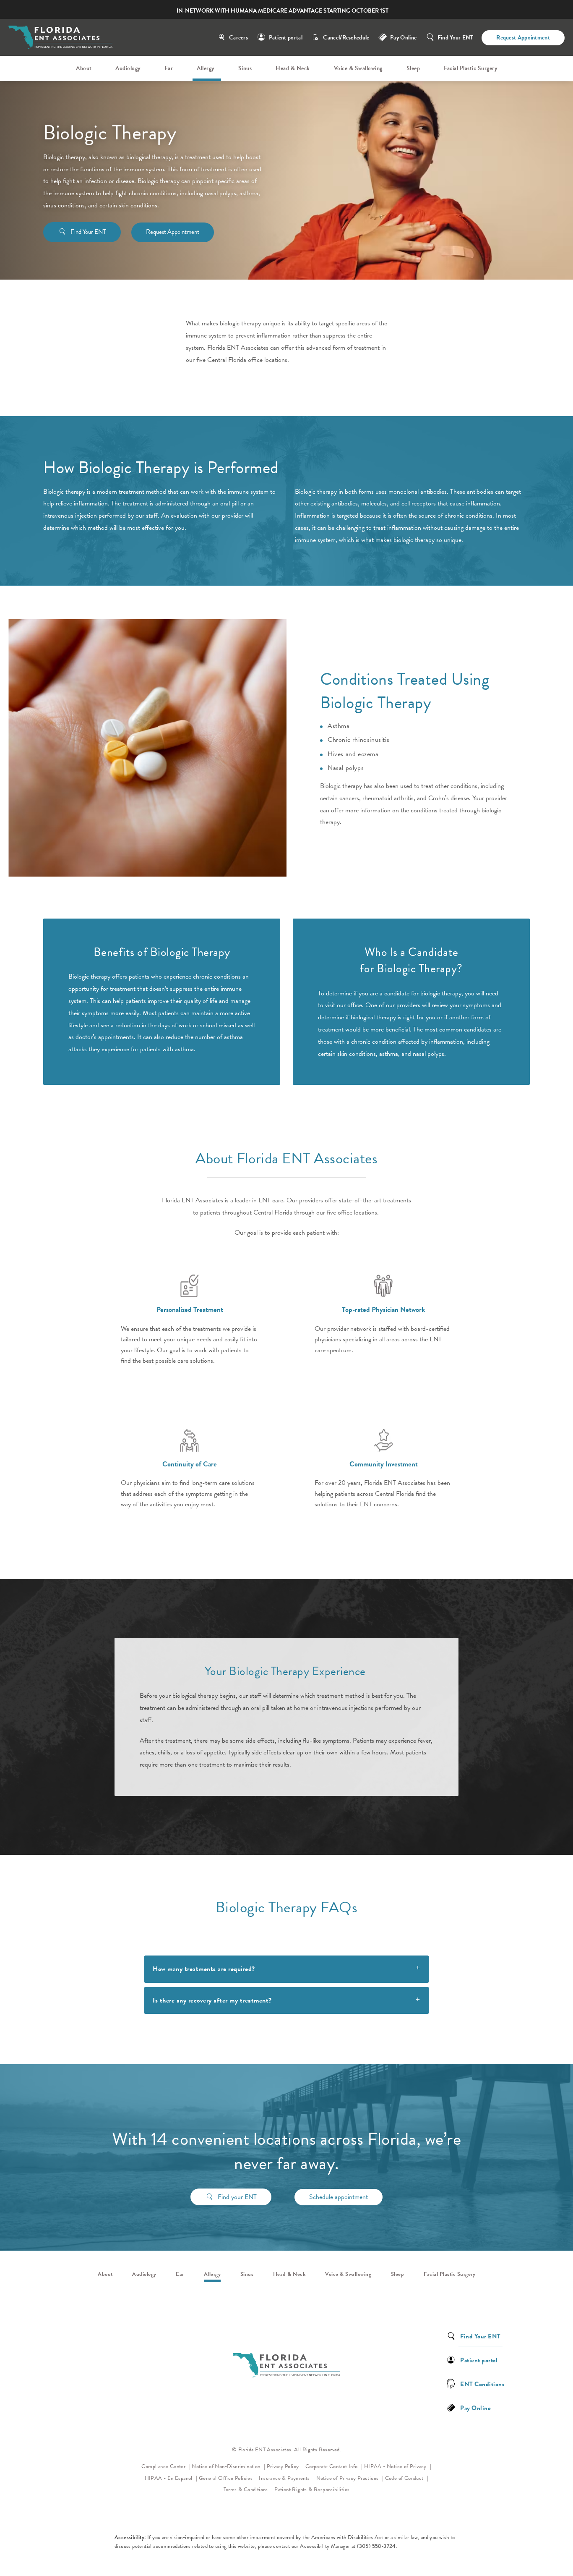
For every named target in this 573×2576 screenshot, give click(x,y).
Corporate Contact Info (332, 2466)
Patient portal (286, 38)
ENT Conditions (482, 2384)
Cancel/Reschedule (346, 38)
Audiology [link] (128, 68)
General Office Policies (227, 2478)
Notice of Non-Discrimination (228, 2466)
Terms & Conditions (247, 2490)
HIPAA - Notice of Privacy (398, 2466)
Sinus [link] (245, 68)
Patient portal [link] (479, 2360)
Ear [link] (169, 68)
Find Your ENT (456, 38)
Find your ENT (237, 2197)
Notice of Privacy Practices (350, 2478)
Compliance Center (164, 2466)
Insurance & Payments (285, 2478)
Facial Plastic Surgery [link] (470, 68)
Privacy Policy (285, 2466)
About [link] (84, 68)
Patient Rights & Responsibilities (312, 2490)
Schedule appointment (339, 2197)
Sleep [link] (413, 68)
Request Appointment (523, 38)
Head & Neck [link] (293, 68)
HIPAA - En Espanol (169, 2478)
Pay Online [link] (403, 38)
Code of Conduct (407, 2478)
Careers (238, 38)
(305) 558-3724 (376, 2546)
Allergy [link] (206, 68)
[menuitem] (85, 68)
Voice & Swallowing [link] (358, 68)
